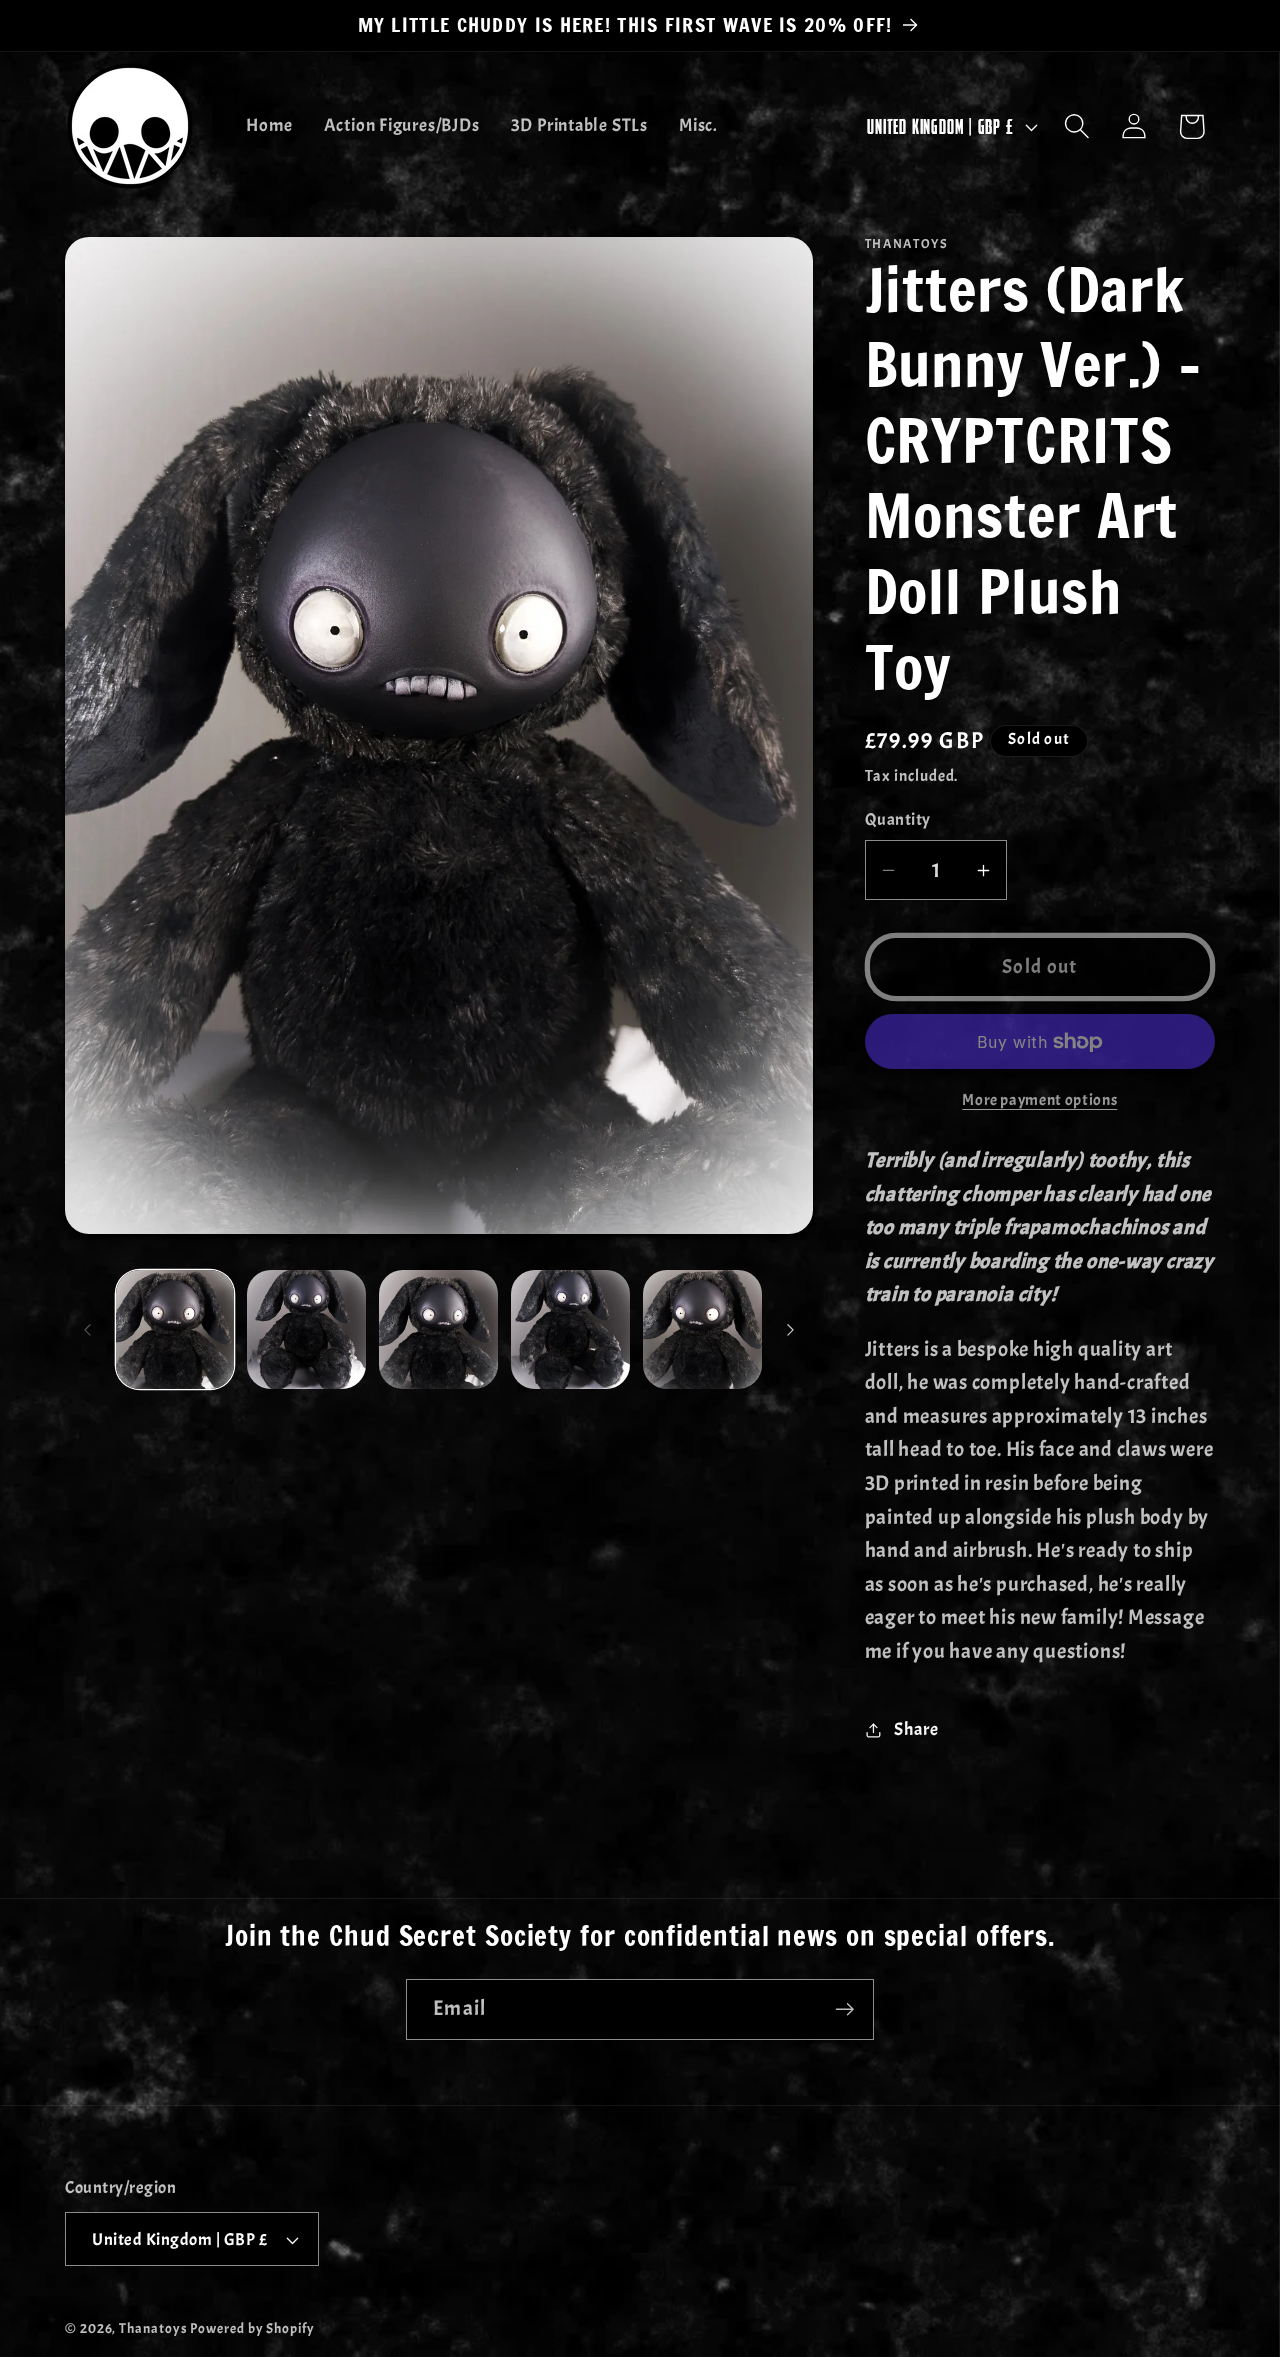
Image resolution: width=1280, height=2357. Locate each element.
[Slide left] (87, 1330)
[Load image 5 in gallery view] (702, 1329)
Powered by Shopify (252, 2328)
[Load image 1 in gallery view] (175, 1329)
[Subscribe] (844, 2009)
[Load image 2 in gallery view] (306, 1329)
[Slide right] (791, 1330)
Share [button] (916, 1730)
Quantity (898, 820)
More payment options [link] (1039, 1100)
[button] (1077, 126)
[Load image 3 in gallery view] (438, 1329)
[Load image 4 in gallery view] (570, 1329)
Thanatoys (153, 2328)
